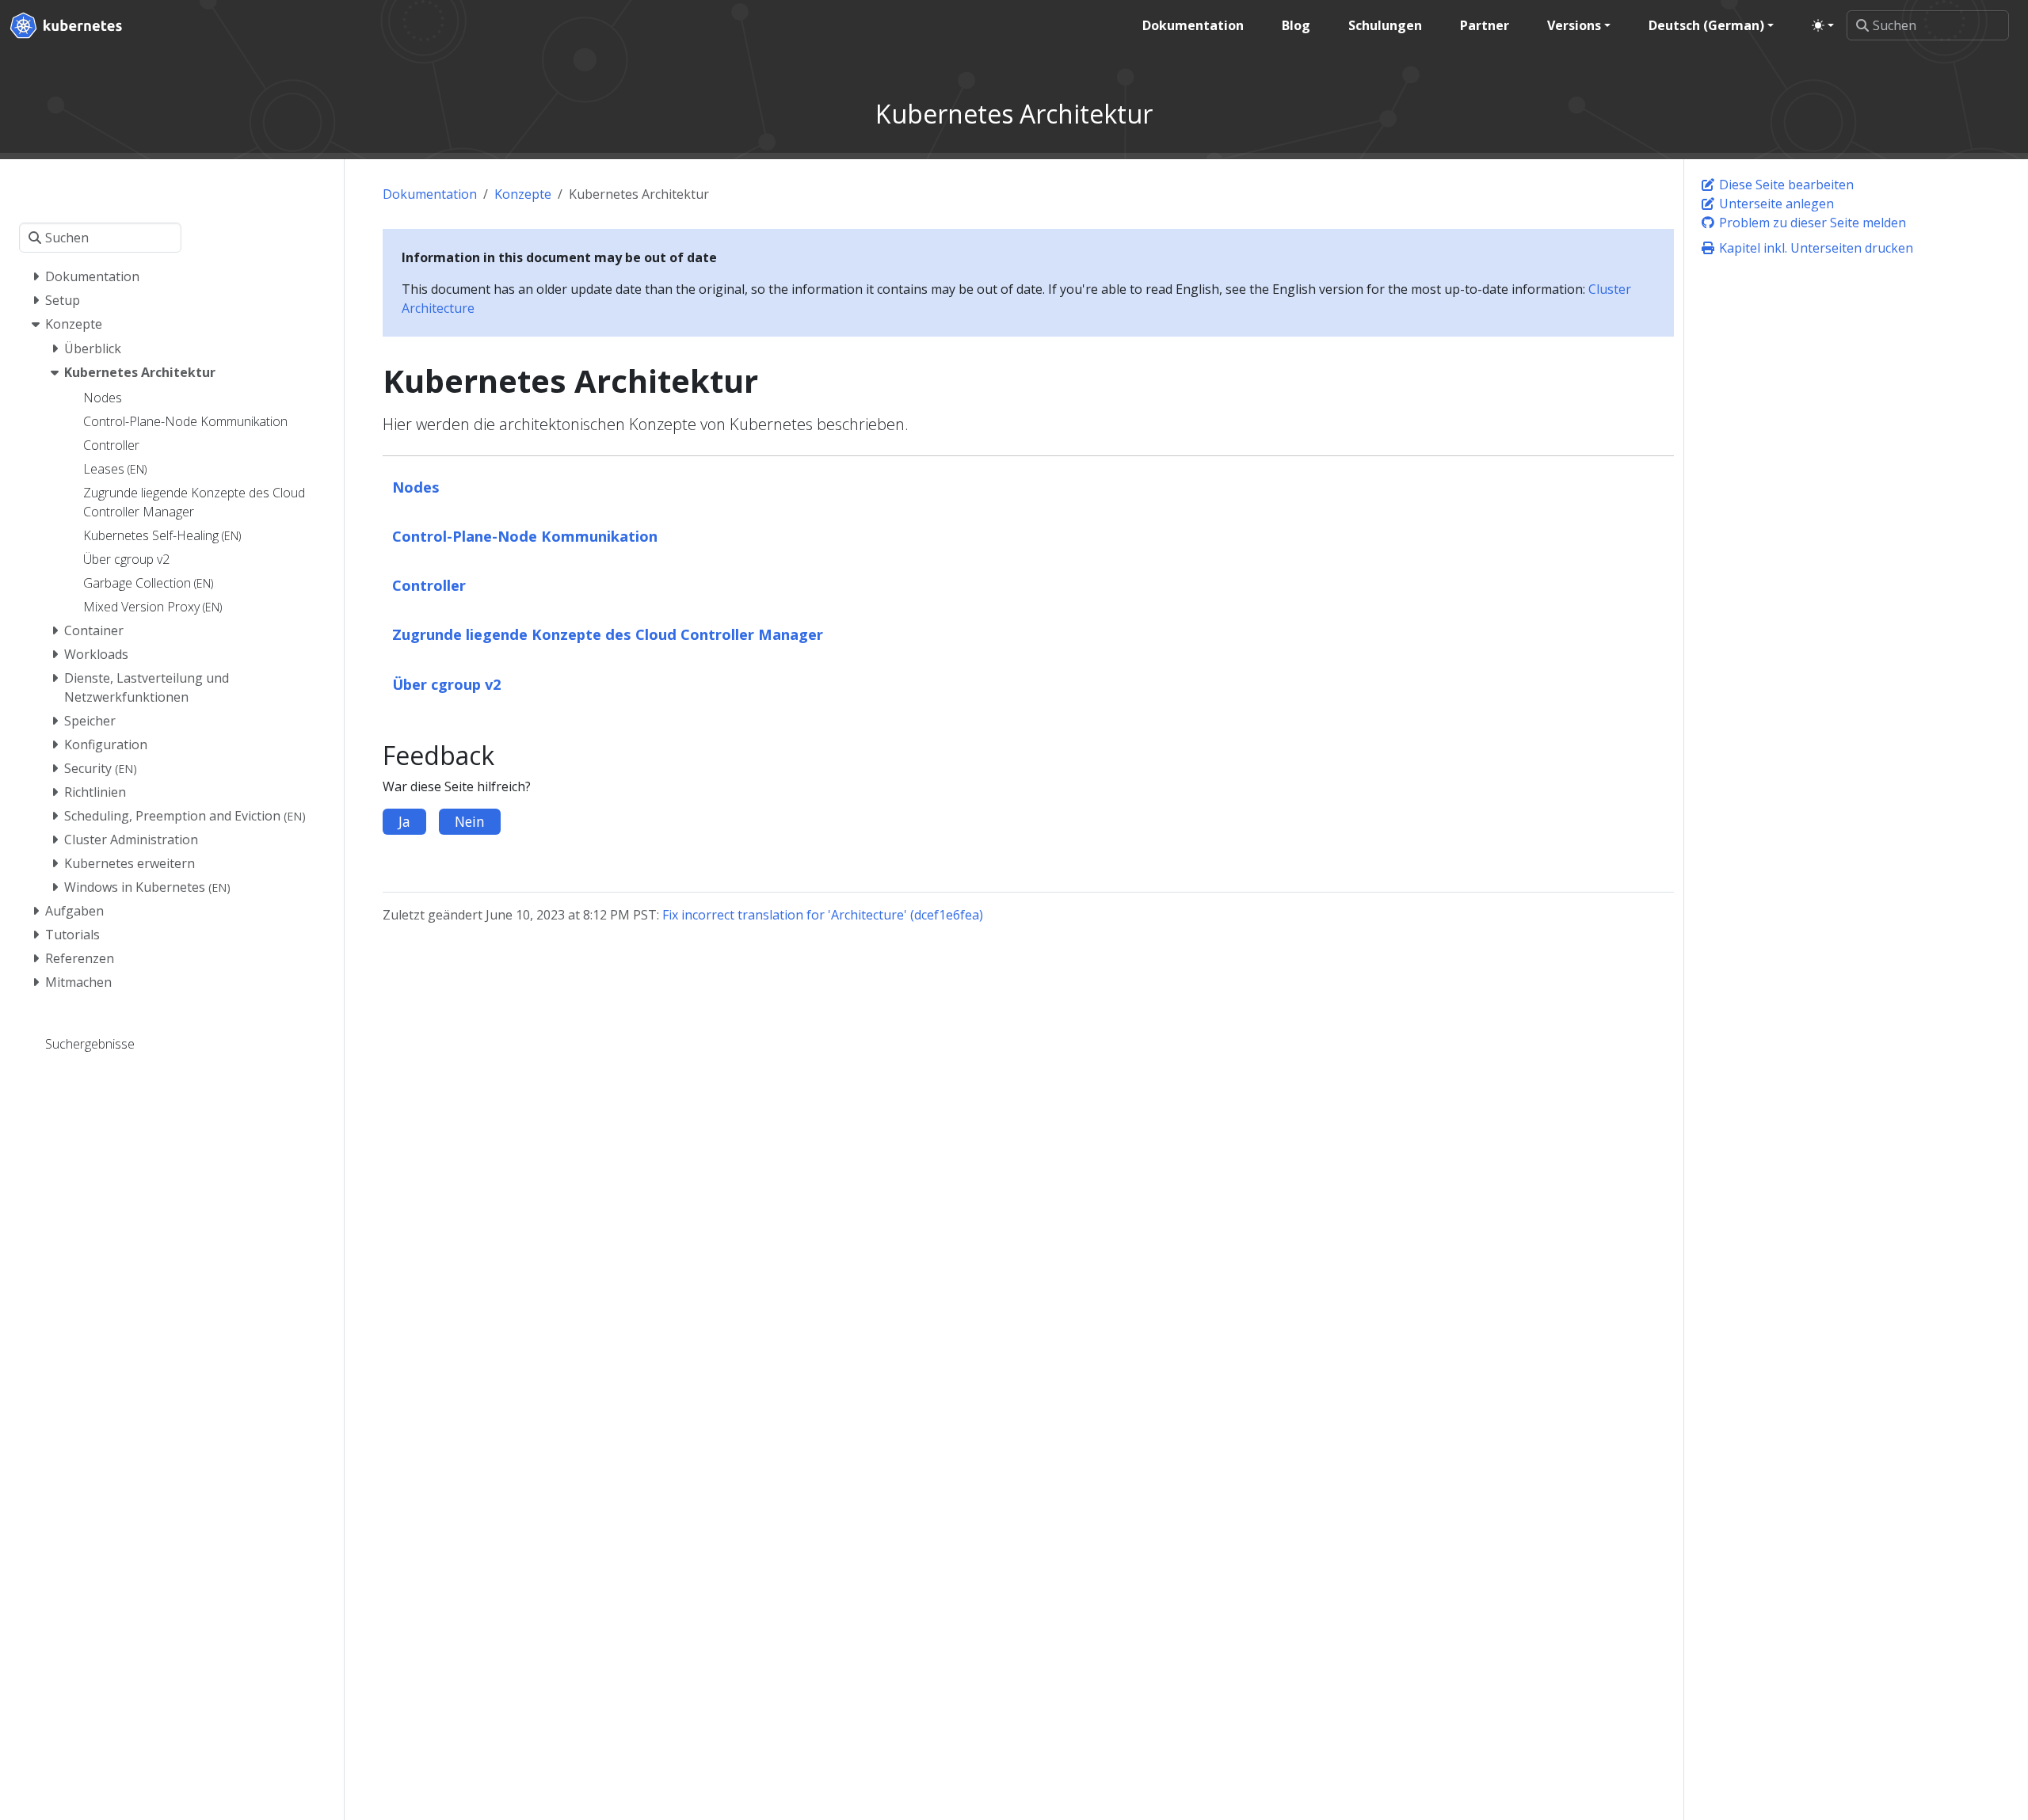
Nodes (416, 487)
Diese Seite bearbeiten (1785, 185)
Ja (404, 821)
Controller (429, 585)
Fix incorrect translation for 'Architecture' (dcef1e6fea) (823, 915)
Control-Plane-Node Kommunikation (525, 536)
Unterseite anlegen (1775, 204)
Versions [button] (1574, 25)
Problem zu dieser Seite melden (1811, 223)
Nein (470, 821)
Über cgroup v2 (447, 684)
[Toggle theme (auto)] (1823, 25)
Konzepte (523, 194)
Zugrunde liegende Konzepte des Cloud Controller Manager (608, 634)
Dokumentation (430, 194)
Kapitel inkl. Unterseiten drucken (1815, 248)
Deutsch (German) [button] (1706, 25)
